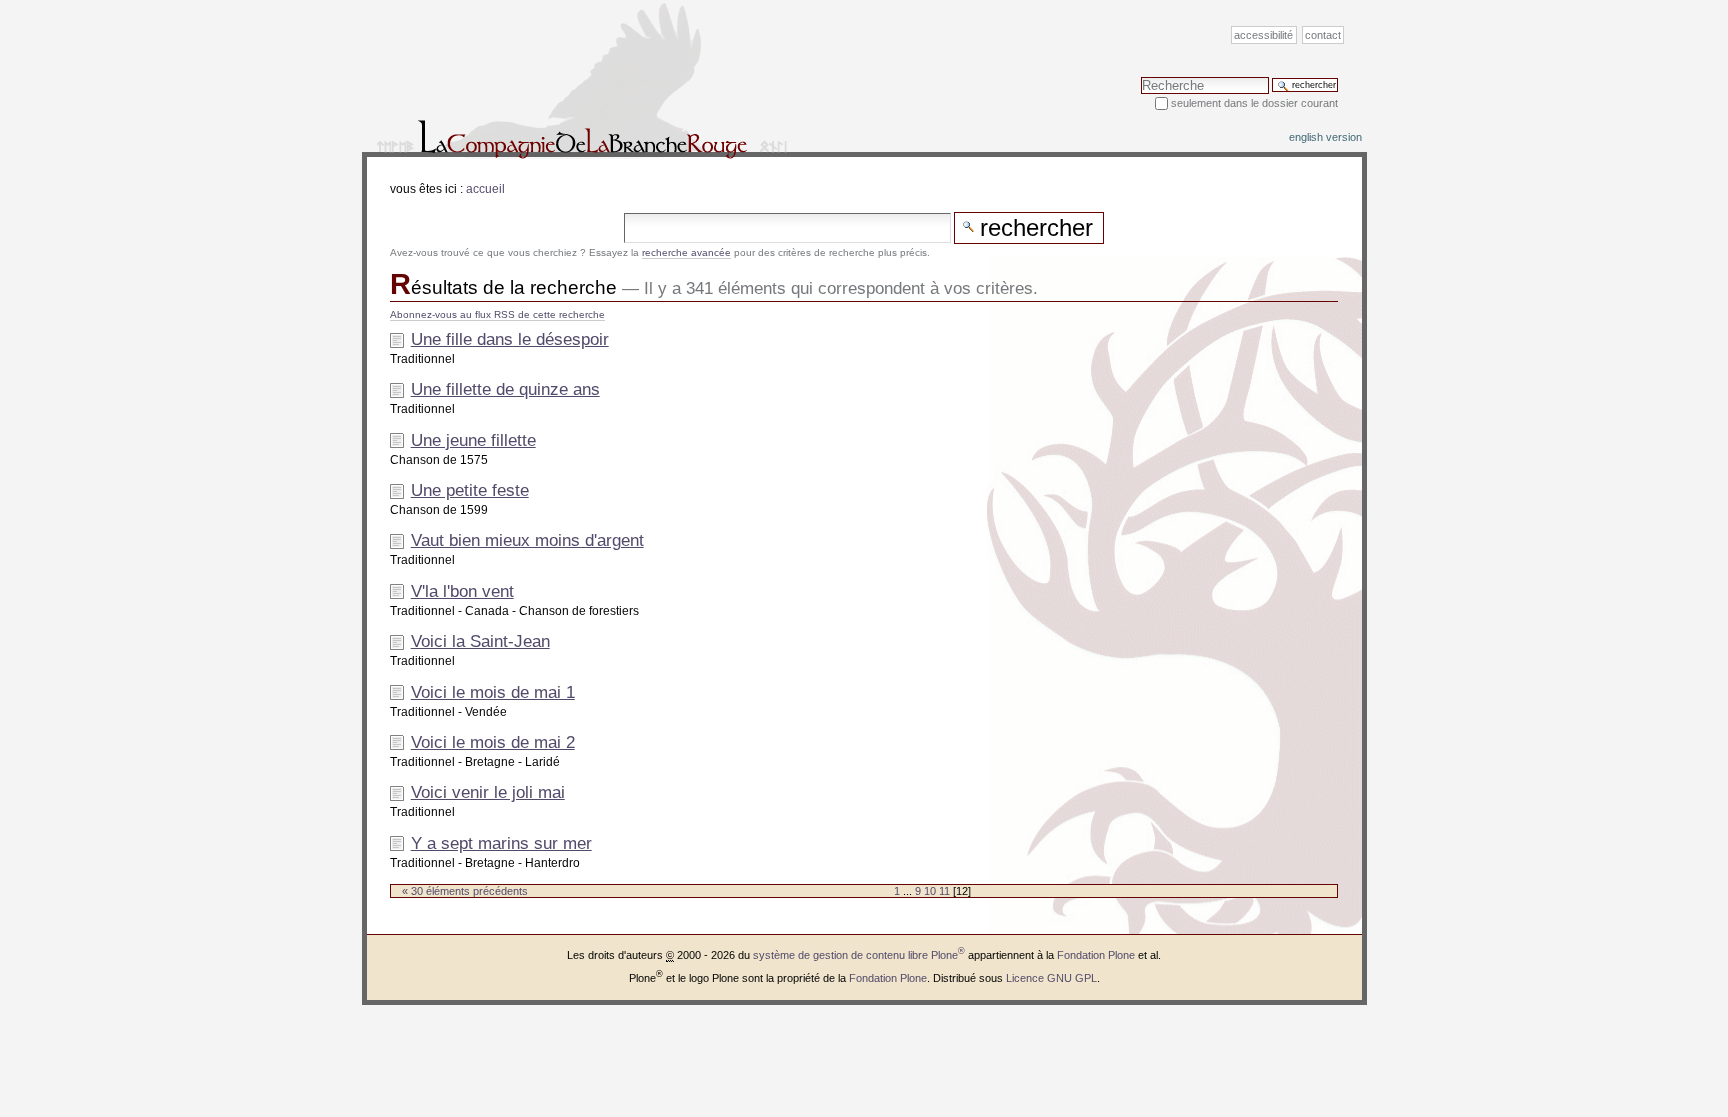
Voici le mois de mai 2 (493, 742)
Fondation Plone (1096, 955)
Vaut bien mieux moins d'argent (527, 540)
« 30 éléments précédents (465, 891)
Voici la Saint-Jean (480, 641)
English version (1325, 137)
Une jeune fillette (473, 440)
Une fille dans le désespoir (510, 339)
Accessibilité (1263, 35)
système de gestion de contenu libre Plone (859, 955)
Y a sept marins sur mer (501, 843)
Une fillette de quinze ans (505, 389)
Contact (1323, 35)
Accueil (485, 189)
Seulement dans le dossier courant (1254, 103)
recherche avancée (686, 252)
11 (944, 891)
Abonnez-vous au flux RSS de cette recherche (497, 314)
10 (930, 891)
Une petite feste (470, 490)
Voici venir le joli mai (488, 792)
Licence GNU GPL (1051, 978)
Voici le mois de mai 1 (493, 692)
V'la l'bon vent (462, 591)
